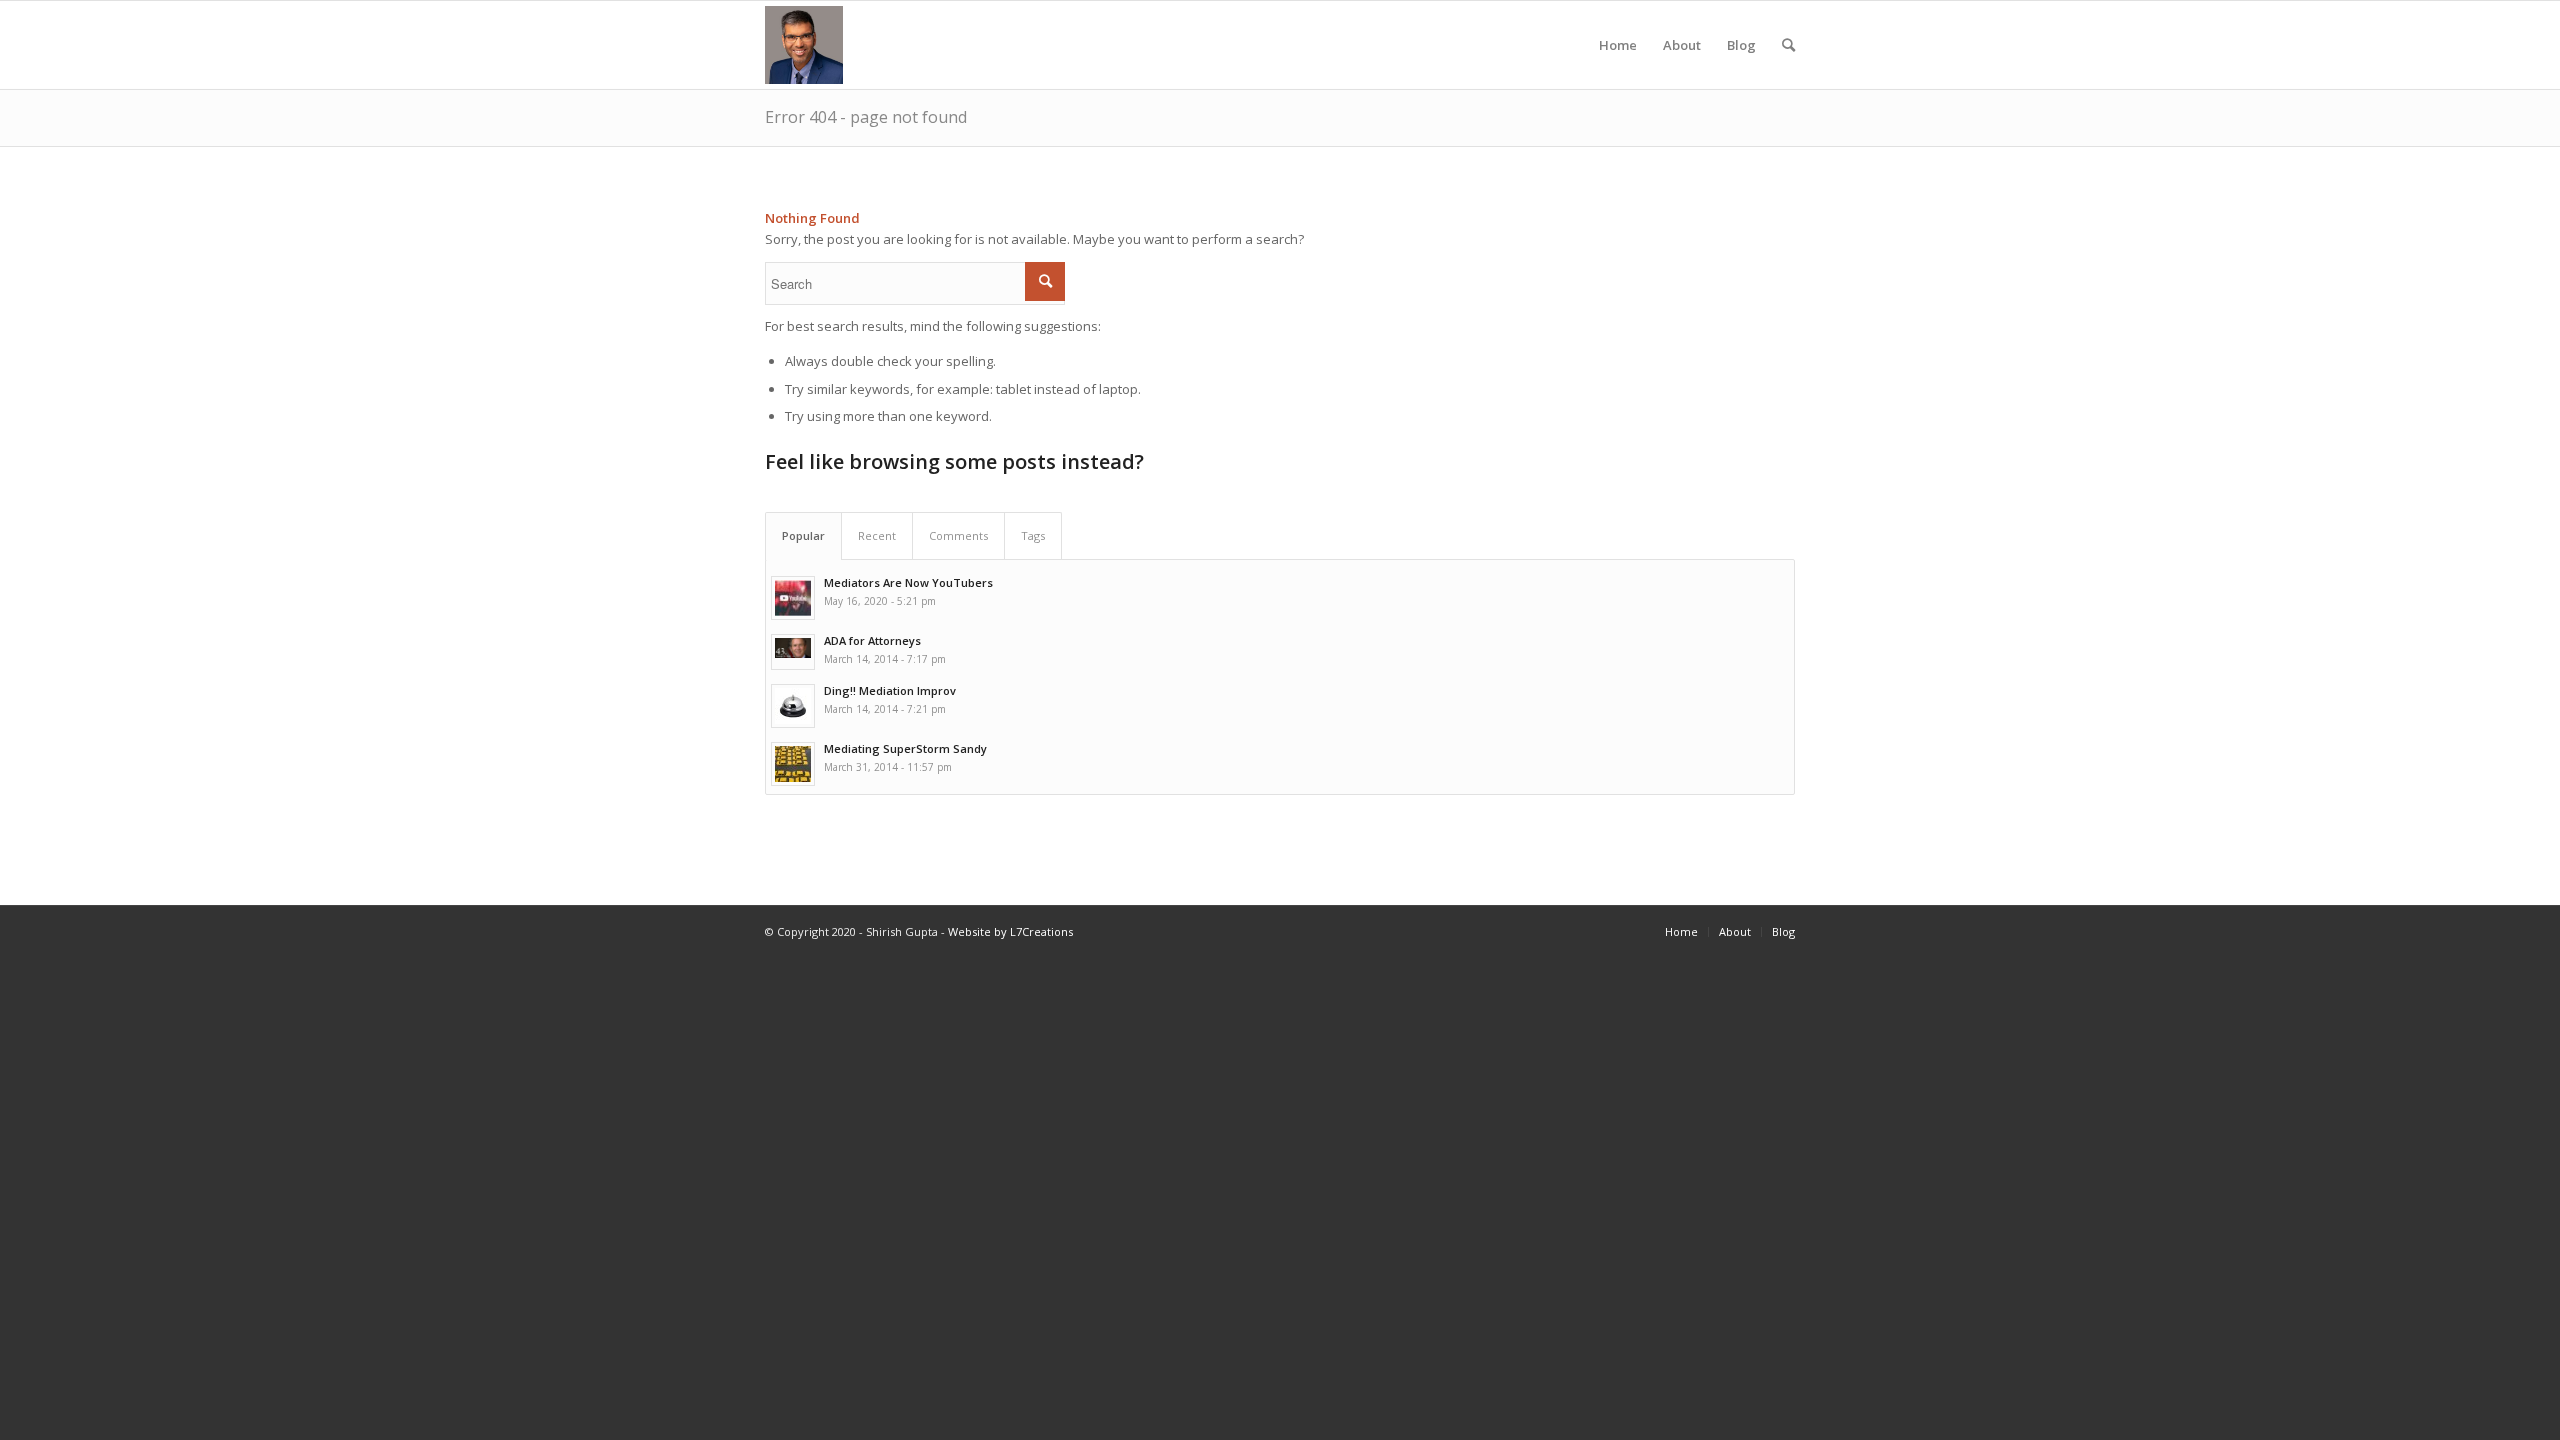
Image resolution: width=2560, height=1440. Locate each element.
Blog (1741, 45)
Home (1618, 45)
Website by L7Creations (1010, 931)
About (1682, 45)
